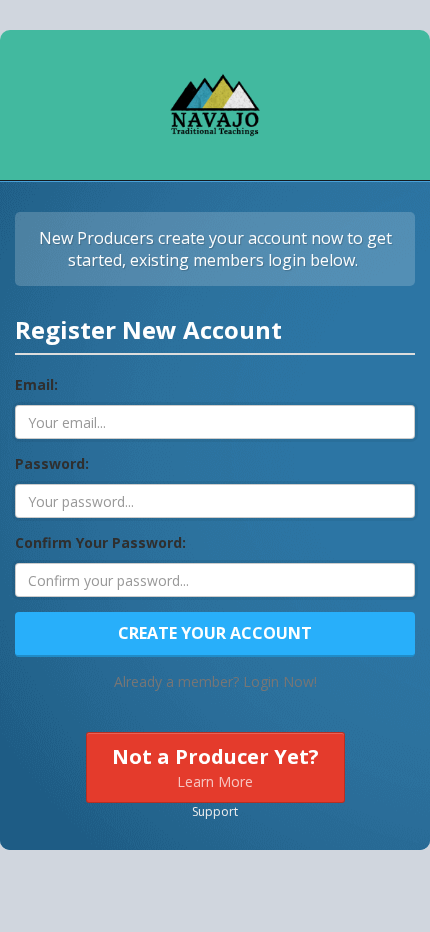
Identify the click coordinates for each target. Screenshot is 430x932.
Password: (52, 463)
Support (215, 811)
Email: (36, 384)
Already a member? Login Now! (215, 681)
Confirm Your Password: (100, 542)
